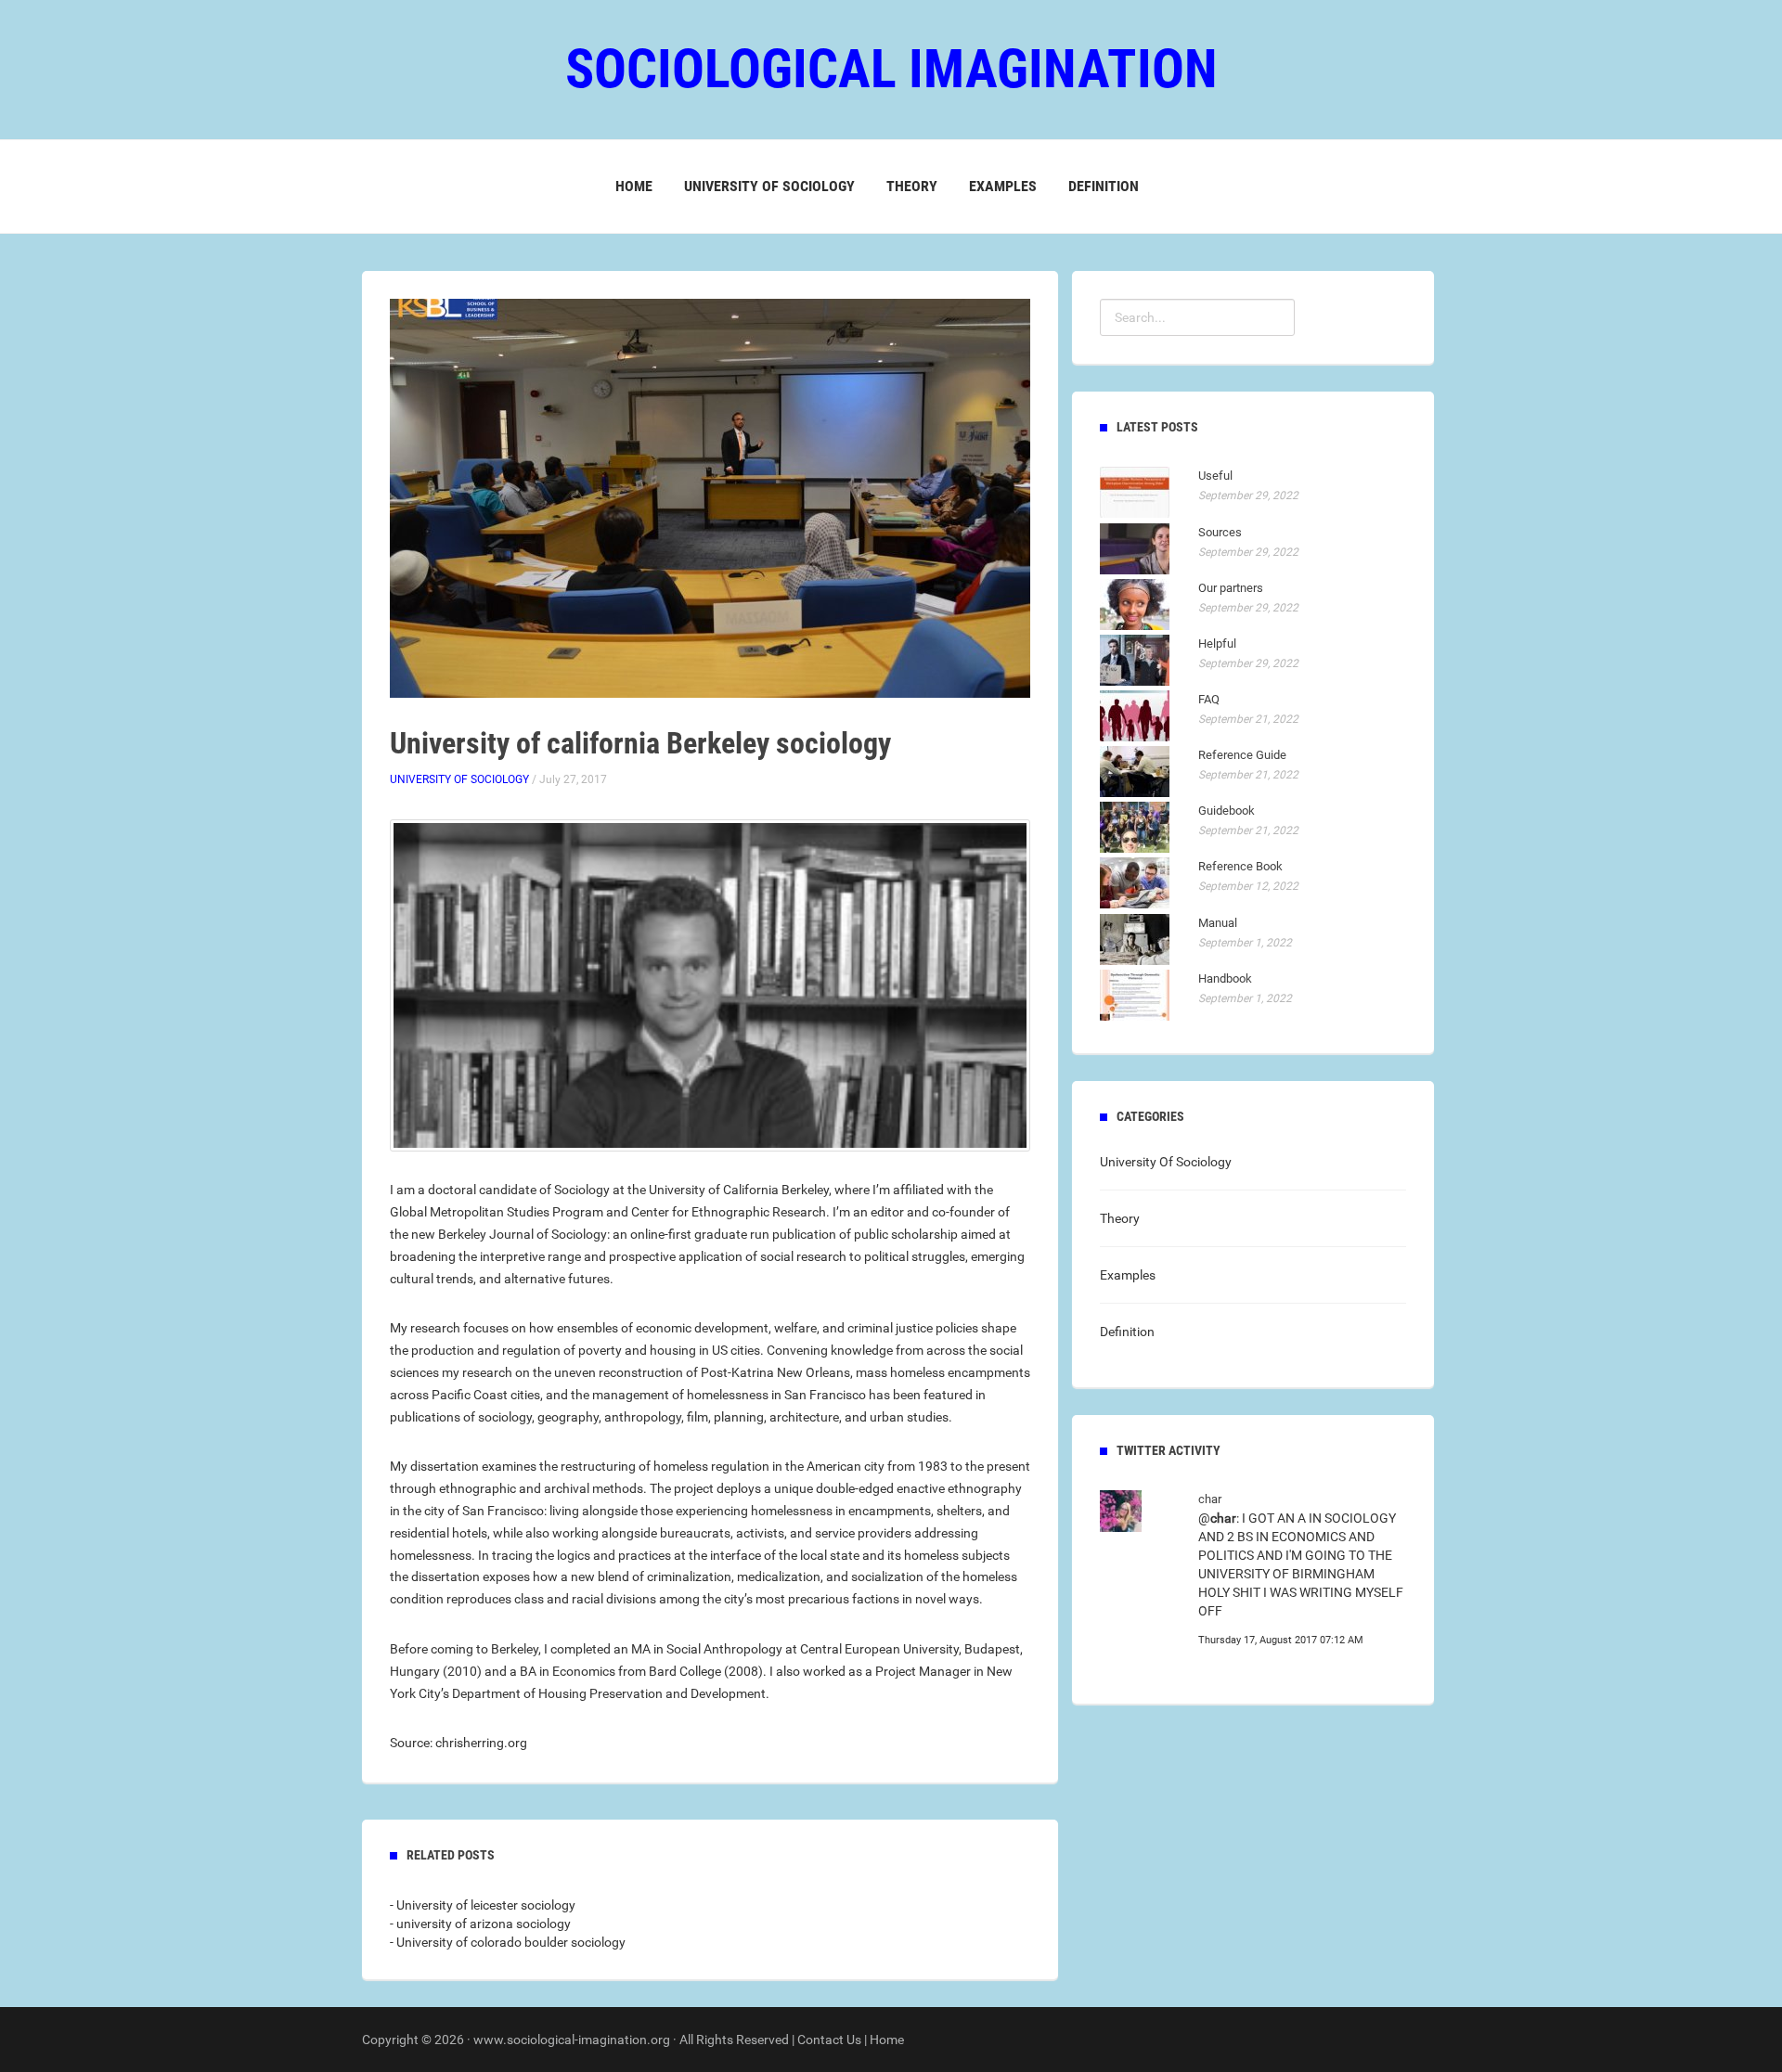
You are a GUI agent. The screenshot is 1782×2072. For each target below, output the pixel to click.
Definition (1104, 186)
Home (634, 186)
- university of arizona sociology (480, 1924)
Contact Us (829, 2040)
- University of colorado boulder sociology (508, 1942)
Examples (1003, 186)
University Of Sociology (769, 186)
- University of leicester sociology (483, 1905)
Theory (912, 186)
